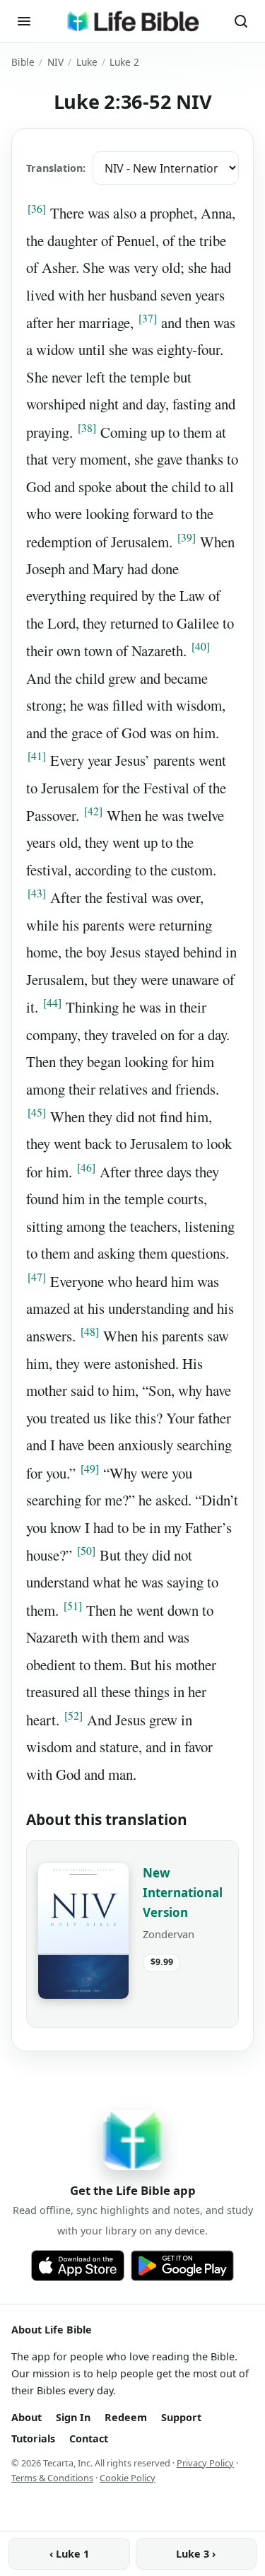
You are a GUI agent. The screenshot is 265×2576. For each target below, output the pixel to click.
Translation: (56, 168)
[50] (86, 1551)
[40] (201, 646)
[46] (86, 1167)
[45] (37, 1112)
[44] (52, 1003)
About (26, 2417)
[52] (73, 1715)
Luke (87, 62)
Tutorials (33, 2438)
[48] (90, 1331)
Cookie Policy (128, 2478)
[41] (37, 756)
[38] (87, 428)
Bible (23, 62)
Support (181, 2417)
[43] (37, 893)
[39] (187, 537)
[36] (37, 209)
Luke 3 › (196, 2554)
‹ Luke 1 (69, 2554)
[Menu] (24, 21)
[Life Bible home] (132, 21)
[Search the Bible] (241, 21)
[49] (90, 1469)
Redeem (126, 2417)
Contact (89, 2438)
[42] (93, 811)
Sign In (73, 2417)
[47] (37, 1277)
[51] (73, 1606)
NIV (55, 62)
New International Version (183, 1893)
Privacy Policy (205, 2463)
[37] (148, 318)
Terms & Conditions (52, 2478)
